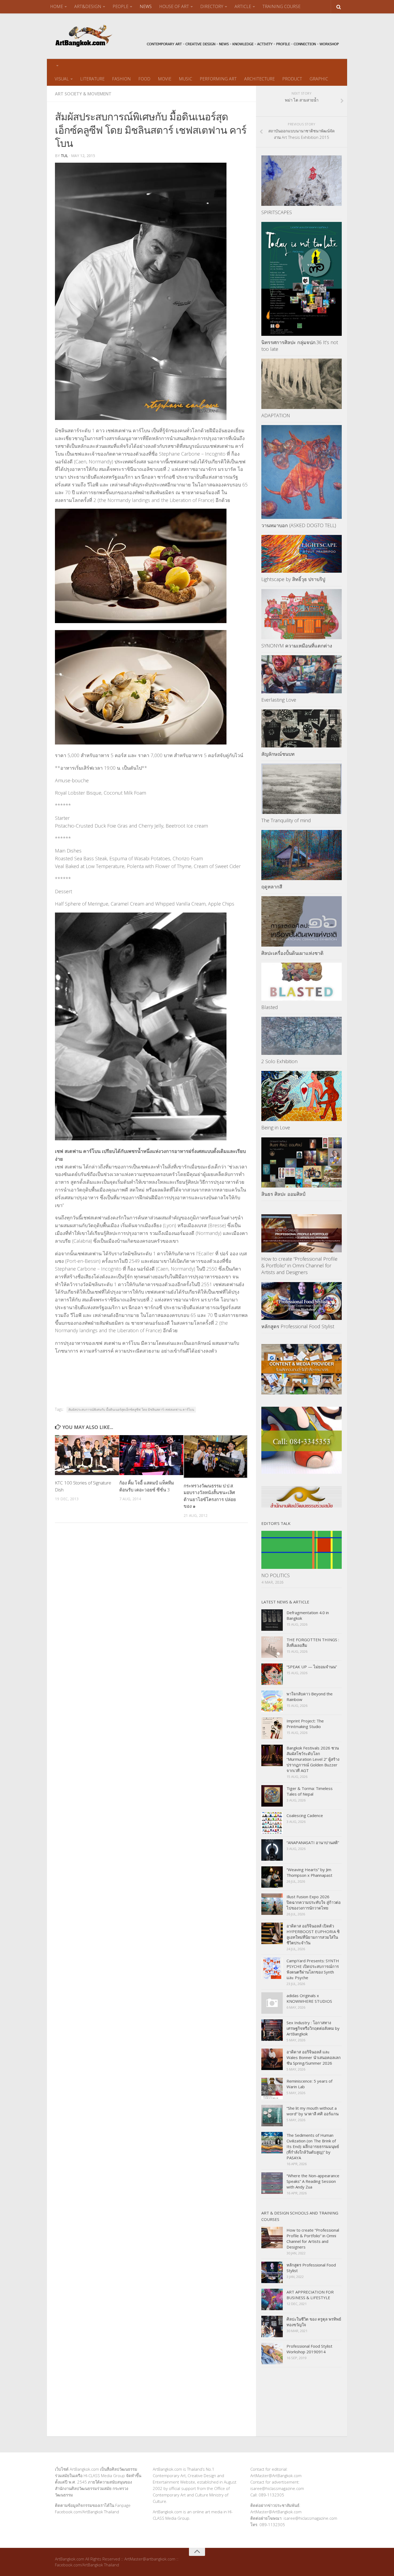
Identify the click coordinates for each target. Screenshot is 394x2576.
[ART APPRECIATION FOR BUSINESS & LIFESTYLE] (272, 2299)
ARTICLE (243, 6)
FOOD (144, 79)
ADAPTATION (276, 415)
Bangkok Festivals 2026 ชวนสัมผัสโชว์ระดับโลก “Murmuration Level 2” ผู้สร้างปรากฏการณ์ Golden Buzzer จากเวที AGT (313, 1759)
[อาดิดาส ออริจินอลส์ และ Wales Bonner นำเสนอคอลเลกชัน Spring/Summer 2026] (272, 2059)
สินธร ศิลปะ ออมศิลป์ (283, 1194)
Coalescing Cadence (305, 1815)
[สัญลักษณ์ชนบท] (302, 728)
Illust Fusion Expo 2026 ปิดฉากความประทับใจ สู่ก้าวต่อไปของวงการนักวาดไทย (314, 1902)
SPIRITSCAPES (277, 212)
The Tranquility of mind (286, 820)
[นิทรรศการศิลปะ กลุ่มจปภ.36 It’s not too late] (302, 279)
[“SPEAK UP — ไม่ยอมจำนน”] (272, 1674)
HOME (57, 6)
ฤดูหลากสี (272, 887)
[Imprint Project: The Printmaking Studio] (272, 1728)
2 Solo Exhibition (279, 1061)
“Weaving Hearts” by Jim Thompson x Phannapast (309, 1872)
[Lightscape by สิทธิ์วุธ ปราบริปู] (302, 554)
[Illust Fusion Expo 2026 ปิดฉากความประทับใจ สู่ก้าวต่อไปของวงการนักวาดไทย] (272, 1904)
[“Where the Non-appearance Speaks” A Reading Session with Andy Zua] (272, 2183)
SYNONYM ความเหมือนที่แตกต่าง (297, 646)
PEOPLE (120, 6)
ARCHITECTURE (259, 79)
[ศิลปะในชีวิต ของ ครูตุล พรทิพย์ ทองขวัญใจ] (272, 2326)
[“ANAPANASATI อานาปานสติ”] (272, 1850)
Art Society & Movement (83, 94)
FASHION (121, 79)
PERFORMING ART (218, 79)
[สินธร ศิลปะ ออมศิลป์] (302, 1163)
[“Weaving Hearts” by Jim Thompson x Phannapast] (272, 1877)
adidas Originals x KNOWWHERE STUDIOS (309, 1998)
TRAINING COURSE (281, 6)
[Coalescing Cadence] (272, 1823)
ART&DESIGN (88, 6)
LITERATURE (92, 79)
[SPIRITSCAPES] (302, 181)
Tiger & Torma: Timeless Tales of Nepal (310, 1791)
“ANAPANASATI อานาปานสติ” (313, 1842)
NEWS (146, 6)
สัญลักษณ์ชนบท (278, 754)
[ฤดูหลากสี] (302, 855)
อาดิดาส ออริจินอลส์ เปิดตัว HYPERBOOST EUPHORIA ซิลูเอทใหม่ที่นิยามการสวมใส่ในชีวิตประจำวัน (313, 1934)
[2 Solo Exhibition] (302, 1036)
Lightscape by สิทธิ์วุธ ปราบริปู (294, 579)
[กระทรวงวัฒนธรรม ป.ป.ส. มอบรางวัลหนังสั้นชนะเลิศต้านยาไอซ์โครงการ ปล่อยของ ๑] (216, 1457)
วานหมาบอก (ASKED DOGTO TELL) (299, 525)
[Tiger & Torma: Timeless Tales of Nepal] (272, 1796)
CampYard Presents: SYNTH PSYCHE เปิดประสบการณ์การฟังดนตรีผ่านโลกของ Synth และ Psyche (313, 1969)
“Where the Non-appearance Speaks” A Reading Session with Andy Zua (313, 2181)
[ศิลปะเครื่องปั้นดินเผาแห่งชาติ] (302, 921)
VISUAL (62, 79)
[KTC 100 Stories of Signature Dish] (87, 1455)
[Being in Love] (302, 1096)
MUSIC (185, 79)
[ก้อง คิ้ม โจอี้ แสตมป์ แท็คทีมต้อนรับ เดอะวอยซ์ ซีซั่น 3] (151, 1455)
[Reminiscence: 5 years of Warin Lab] (272, 2089)
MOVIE (165, 79)
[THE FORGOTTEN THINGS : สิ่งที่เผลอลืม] (272, 1647)
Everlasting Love (279, 700)
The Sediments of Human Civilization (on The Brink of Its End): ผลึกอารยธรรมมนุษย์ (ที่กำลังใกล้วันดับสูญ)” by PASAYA (313, 2146)
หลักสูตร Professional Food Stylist (298, 1326)
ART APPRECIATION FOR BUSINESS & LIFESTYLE (310, 2295)
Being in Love (276, 1127)
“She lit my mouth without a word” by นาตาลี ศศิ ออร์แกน (313, 2111)
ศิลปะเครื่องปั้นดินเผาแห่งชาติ (292, 953)
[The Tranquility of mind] (302, 789)
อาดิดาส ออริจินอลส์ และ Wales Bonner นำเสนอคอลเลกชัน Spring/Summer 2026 (314, 2057)
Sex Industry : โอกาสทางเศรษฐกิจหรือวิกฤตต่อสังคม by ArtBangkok (313, 2028)
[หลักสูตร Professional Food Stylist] (302, 1301)
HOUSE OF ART (174, 6)
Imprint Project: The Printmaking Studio (305, 1724)
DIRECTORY (212, 6)
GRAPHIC (319, 79)
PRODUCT (292, 79)
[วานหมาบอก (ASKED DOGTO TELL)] (302, 472)
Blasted (270, 1007)
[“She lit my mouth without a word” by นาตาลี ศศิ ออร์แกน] (272, 2116)
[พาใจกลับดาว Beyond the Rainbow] (272, 1701)
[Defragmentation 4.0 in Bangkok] (272, 1620)
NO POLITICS (276, 1575)
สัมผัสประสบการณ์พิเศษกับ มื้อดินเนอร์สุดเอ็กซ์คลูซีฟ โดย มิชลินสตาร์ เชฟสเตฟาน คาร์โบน (131, 1410)
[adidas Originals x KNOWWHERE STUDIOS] (272, 2003)
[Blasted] (302, 982)
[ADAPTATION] (302, 384)
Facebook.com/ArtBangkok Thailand (87, 2512)
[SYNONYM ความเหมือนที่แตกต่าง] (302, 614)
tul (64, 156)
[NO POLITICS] (302, 1550)
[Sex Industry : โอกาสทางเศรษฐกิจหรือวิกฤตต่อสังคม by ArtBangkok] (272, 2030)
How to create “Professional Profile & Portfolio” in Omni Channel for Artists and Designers (299, 1265)
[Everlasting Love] (302, 674)
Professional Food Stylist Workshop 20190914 (309, 2349)
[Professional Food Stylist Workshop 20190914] (272, 2354)
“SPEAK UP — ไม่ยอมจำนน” (312, 1667)
